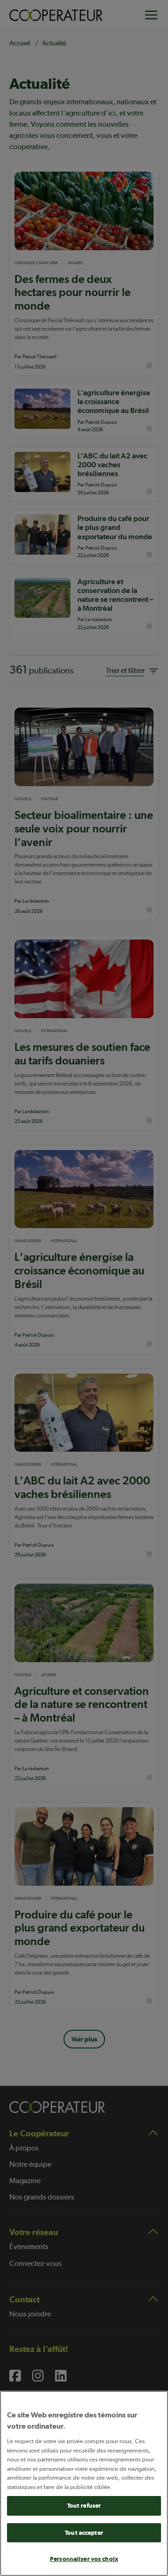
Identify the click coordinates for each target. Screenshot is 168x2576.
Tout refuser (84, 2506)
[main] (84, 2483)
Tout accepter (84, 2533)
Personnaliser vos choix (84, 2559)
